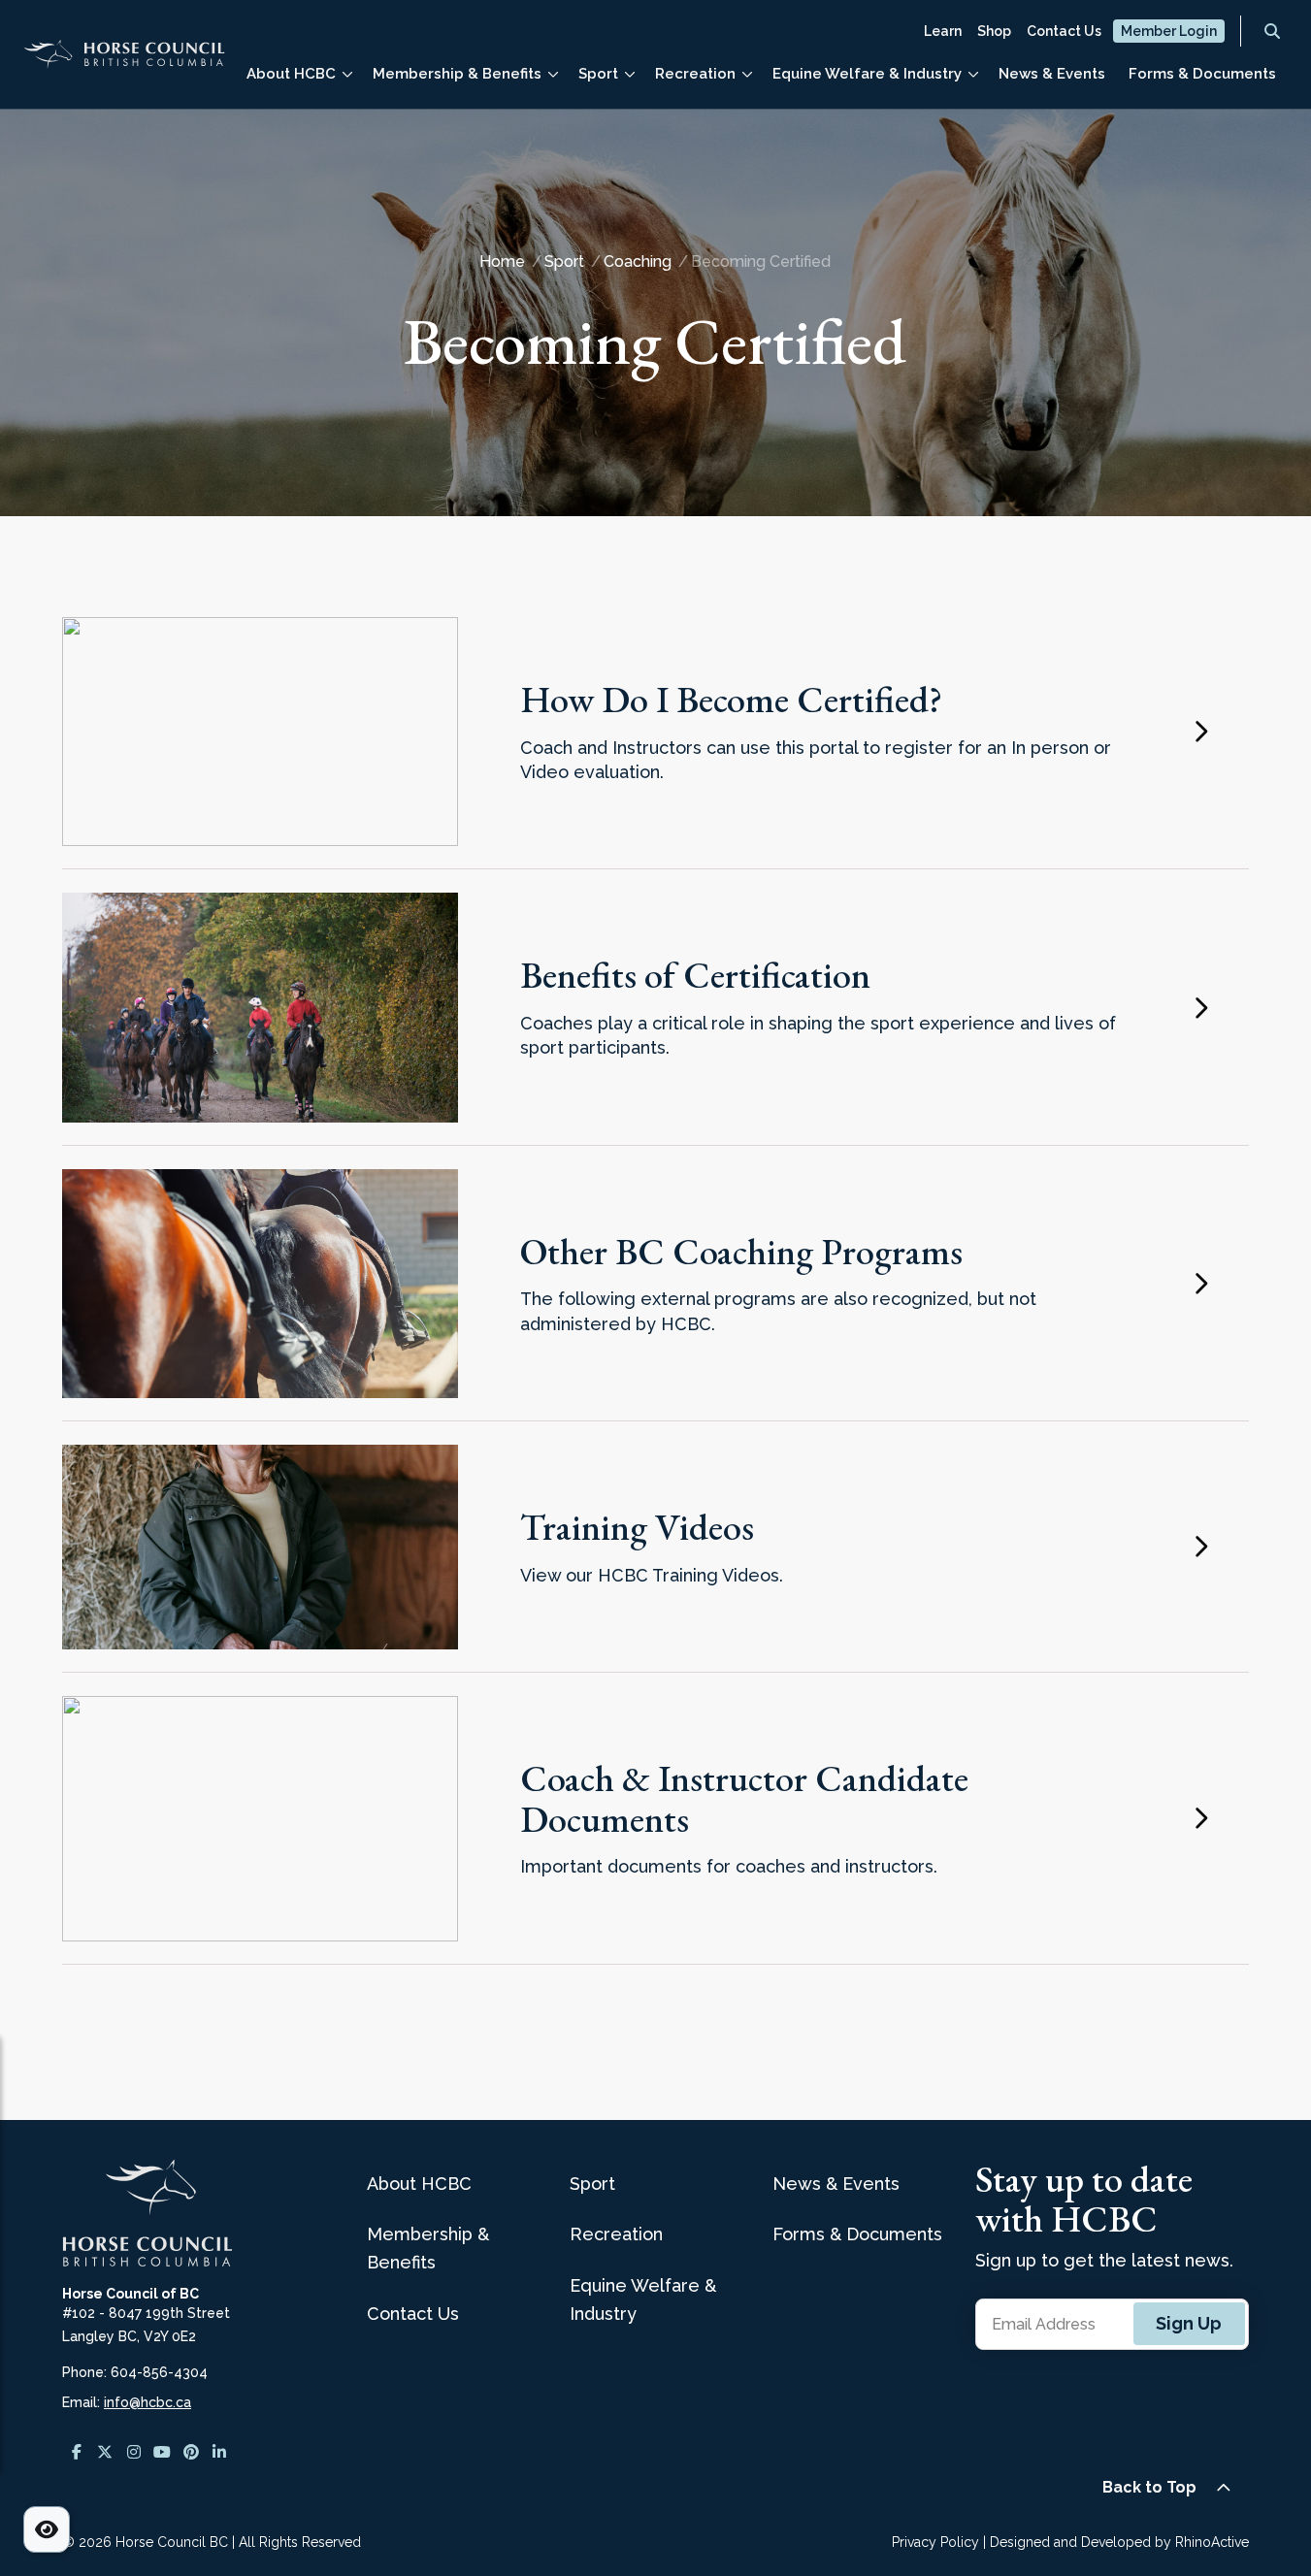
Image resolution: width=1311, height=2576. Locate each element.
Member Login (1169, 31)
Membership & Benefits (457, 74)
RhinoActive (1212, 2542)
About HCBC (291, 74)
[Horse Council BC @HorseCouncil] (77, 2452)
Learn (943, 31)
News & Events (1052, 74)
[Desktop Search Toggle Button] (1272, 31)
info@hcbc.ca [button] (147, 2402)
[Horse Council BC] (124, 63)
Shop (994, 31)
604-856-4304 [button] (159, 2372)
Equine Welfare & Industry (867, 74)
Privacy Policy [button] (935, 2542)
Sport (598, 74)
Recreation (695, 74)
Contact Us (1064, 31)
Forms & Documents (1202, 74)
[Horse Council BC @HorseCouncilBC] (163, 2452)
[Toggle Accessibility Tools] (47, 2529)
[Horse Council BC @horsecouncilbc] (106, 2452)
